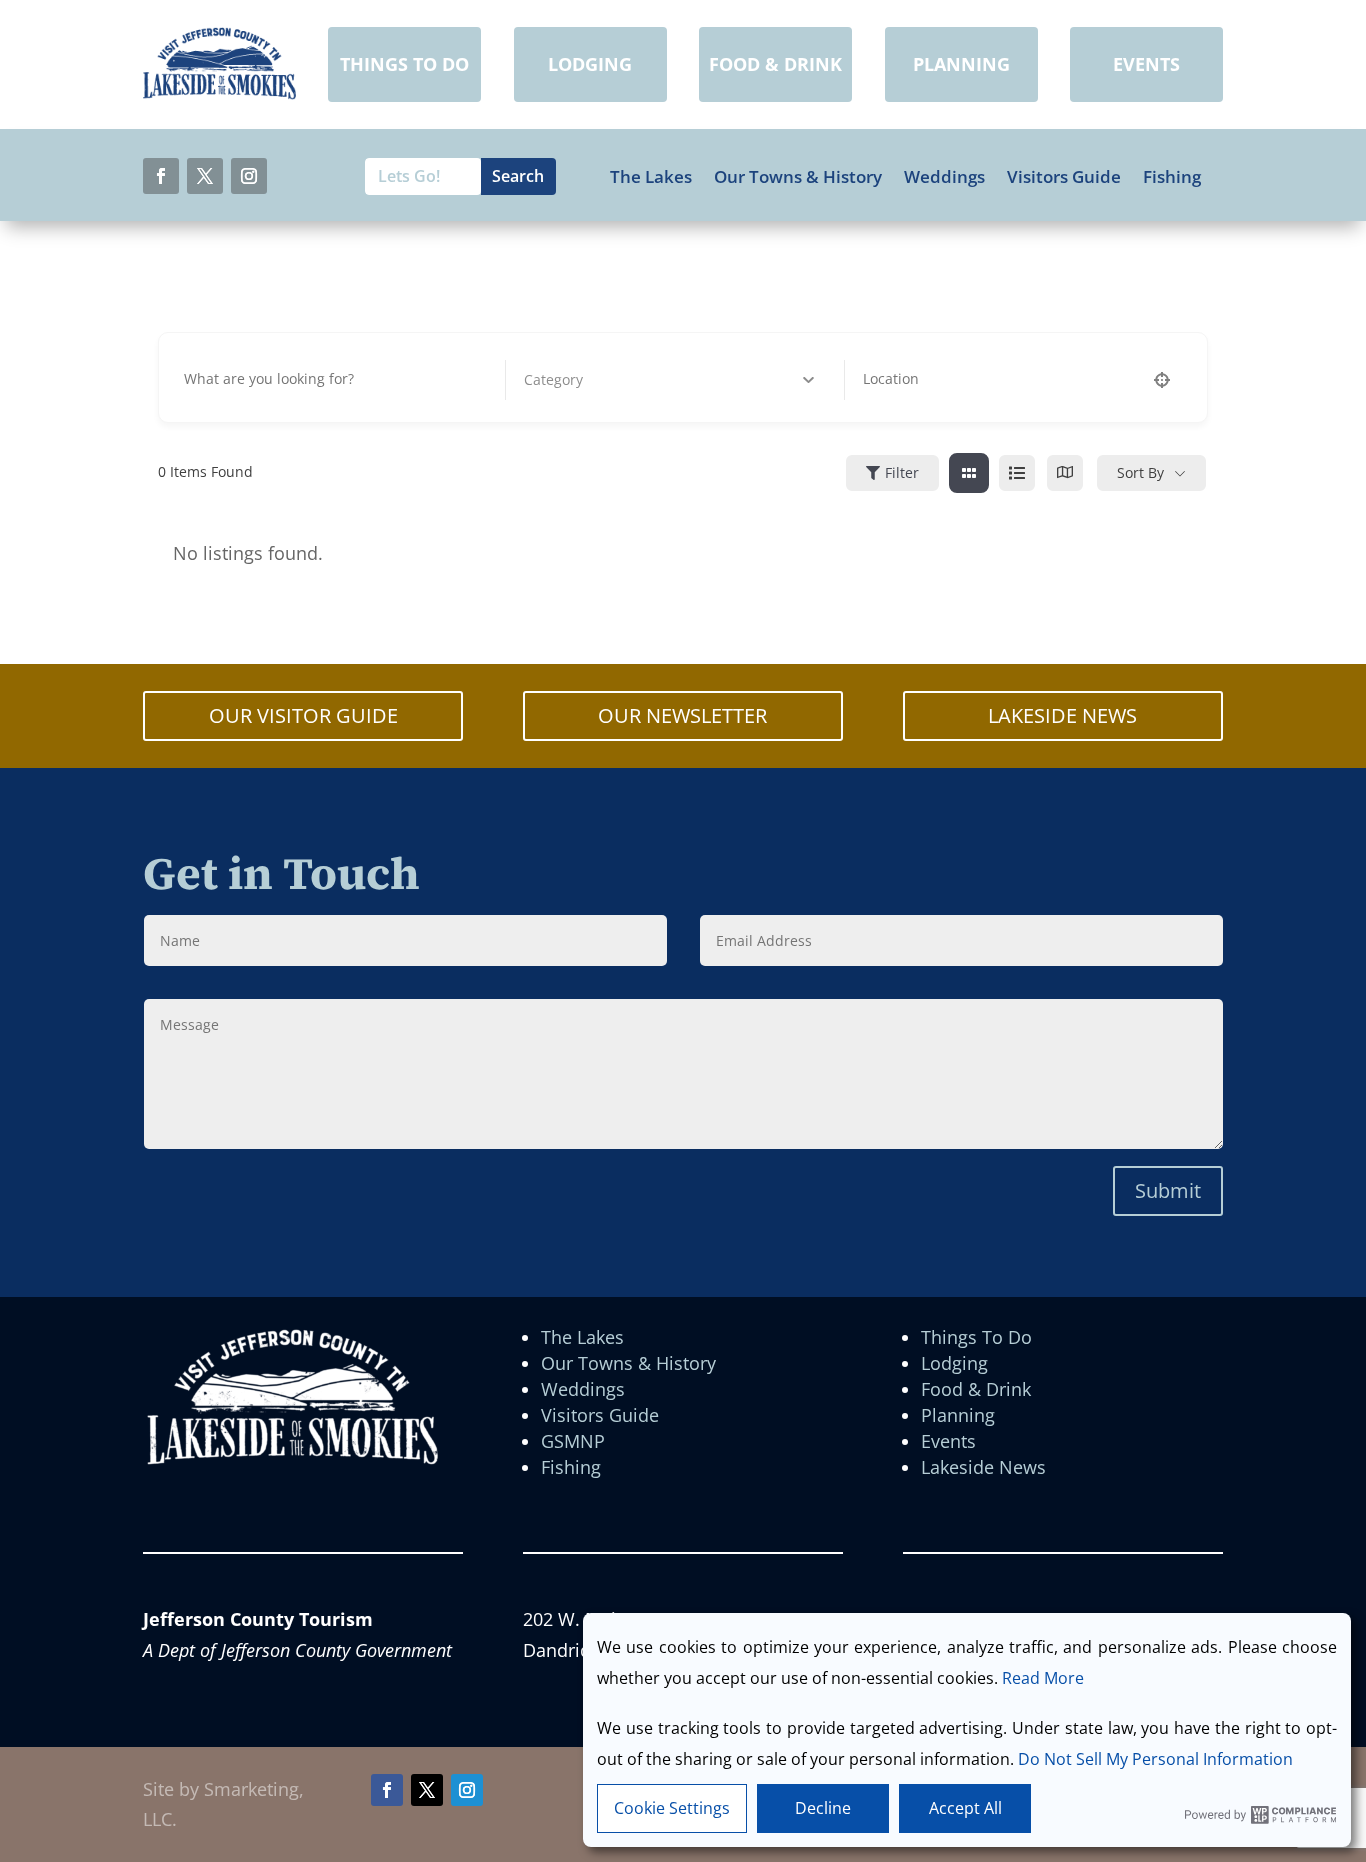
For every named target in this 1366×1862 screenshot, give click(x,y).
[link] (219, 93)
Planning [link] (958, 1415)
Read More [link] (1043, 1678)
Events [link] (948, 1441)
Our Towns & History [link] (798, 177)
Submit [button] (1168, 1190)
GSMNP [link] (573, 1441)
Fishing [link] (1172, 177)
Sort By (1140, 472)
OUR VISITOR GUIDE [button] (303, 715)
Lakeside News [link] (983, 1467)
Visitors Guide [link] (1064, 177)
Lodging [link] (954, 1363)
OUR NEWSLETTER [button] (682, 715)
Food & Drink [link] (976, 1389)
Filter (902, 472)
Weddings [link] (944, 177)
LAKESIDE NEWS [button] (1062, 715)
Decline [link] (823, 1808)
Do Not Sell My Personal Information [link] (1155, 1759)
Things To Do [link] (976, 1337)
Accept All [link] (965, 1808)
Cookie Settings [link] (672, 1808)
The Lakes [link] (651, 177)
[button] (161, 176)
